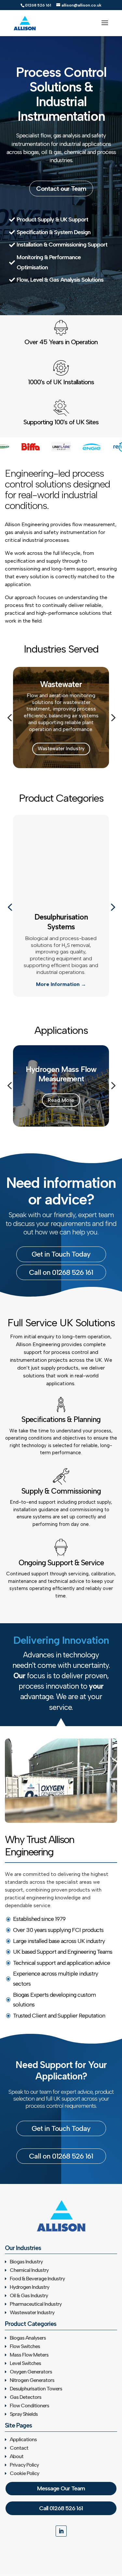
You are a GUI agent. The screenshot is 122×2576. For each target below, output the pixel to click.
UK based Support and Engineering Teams (63, 1952)
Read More (61, 1100)
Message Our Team (61, 2488)
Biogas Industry (26, 2262)
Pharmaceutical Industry (36, 2304)
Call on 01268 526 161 (61, 1272)
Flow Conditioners (29, 2406)
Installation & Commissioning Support (62, 245)
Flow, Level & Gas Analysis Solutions (60, 280)
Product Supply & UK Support (52, 219)
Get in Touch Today (61, 1254)
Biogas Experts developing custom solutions (54, 2000)
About (17, 2456)
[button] (9, 718)
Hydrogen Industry (29, 2287)
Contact (19, 2448)
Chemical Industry (29, 2270)
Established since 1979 (39, 1919)
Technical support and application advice (61, 1963)
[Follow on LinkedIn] (61, 2531)
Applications (23, 2439)
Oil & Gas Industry (29, 2295)
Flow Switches (25, 2346)
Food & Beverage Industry (37, 2279)
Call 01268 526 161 (61, 2508)
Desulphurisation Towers (36, 2389)
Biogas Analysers (28, 2338)
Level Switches (25, 2363)
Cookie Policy (24, 2473)
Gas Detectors (26, 2397)
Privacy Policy (24, 2465)
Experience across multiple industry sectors (55, 1979)
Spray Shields (24, 2414)
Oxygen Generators (31, 2372)
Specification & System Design (54, 232)
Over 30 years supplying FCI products (58, 1930)
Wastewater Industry (61, 749)
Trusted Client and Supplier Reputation (59, 2016)
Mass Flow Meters (29, 2355)
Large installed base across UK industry (59, 1941)
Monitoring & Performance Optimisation (49, 262)
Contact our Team (61, 189)
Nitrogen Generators (32, 2380)
